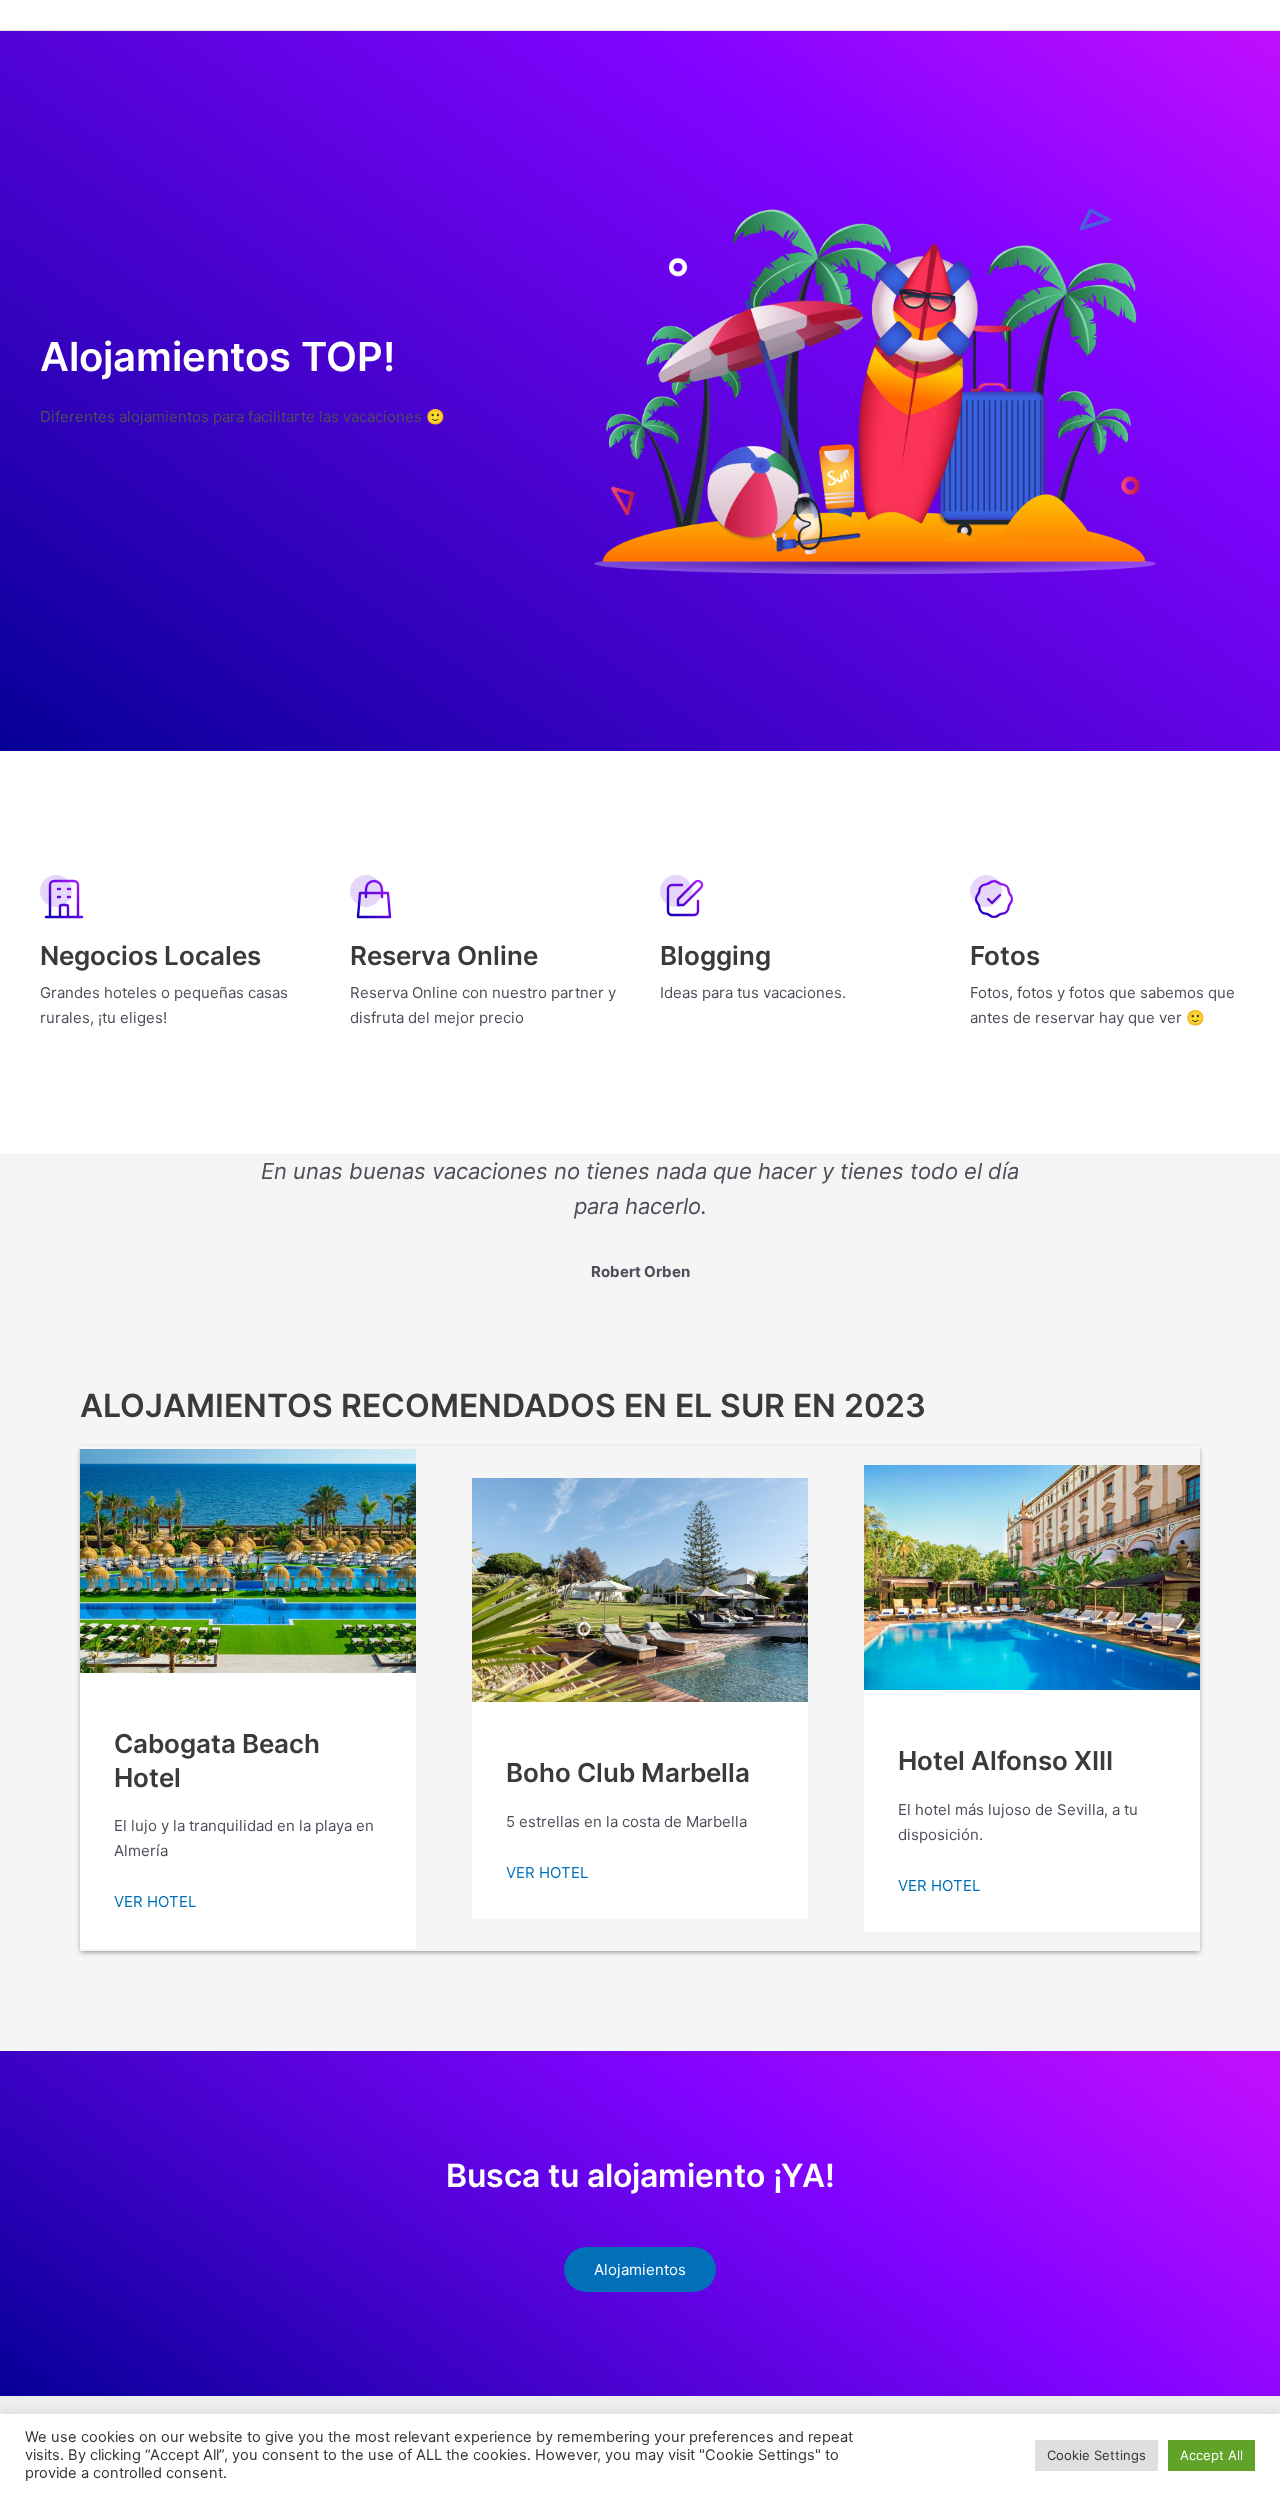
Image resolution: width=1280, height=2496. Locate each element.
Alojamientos (640, 2269)
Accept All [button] (1211, 2455)
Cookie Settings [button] (1096, 2455)
